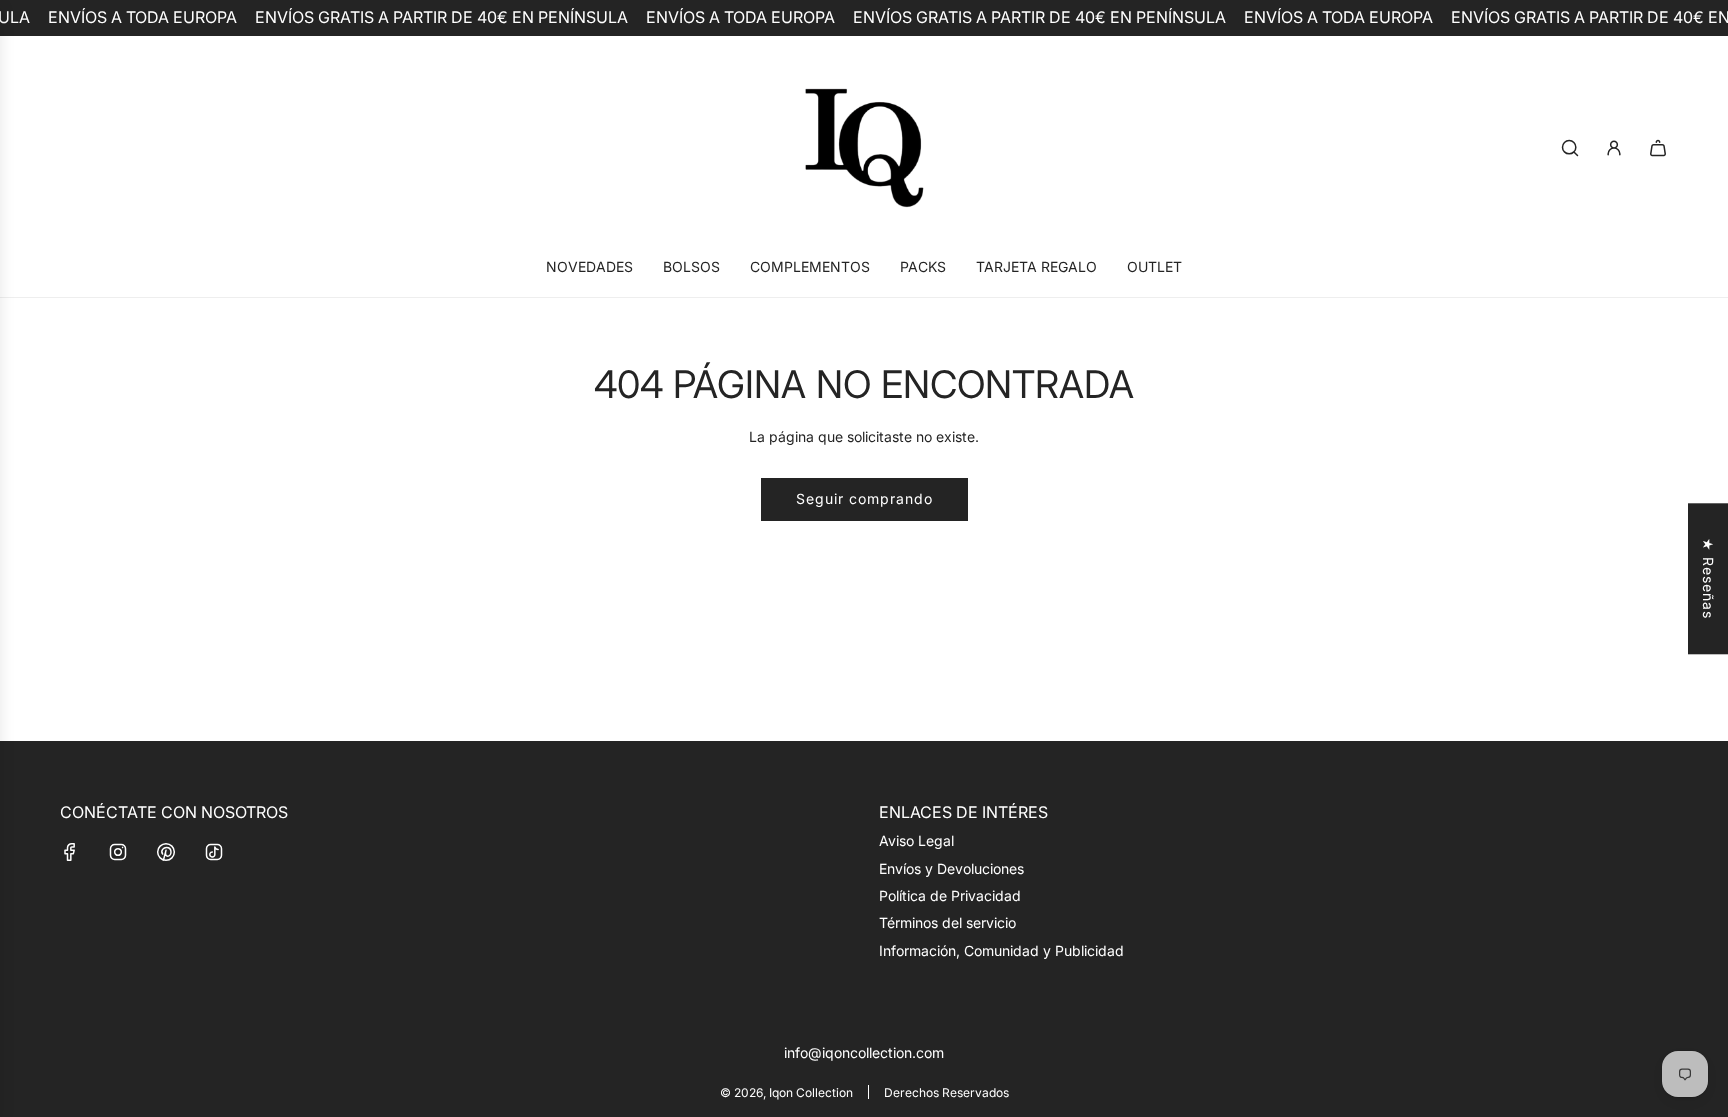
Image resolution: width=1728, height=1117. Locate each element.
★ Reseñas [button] (1708, 578)
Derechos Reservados (946, 1092)
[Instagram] (118, 852)
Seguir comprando (864, 498)
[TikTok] (214, 852)
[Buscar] (1570, 148)
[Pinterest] (166, 852)
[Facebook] (70, 852)
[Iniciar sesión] (1614, 148)
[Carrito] (1658, 148)
